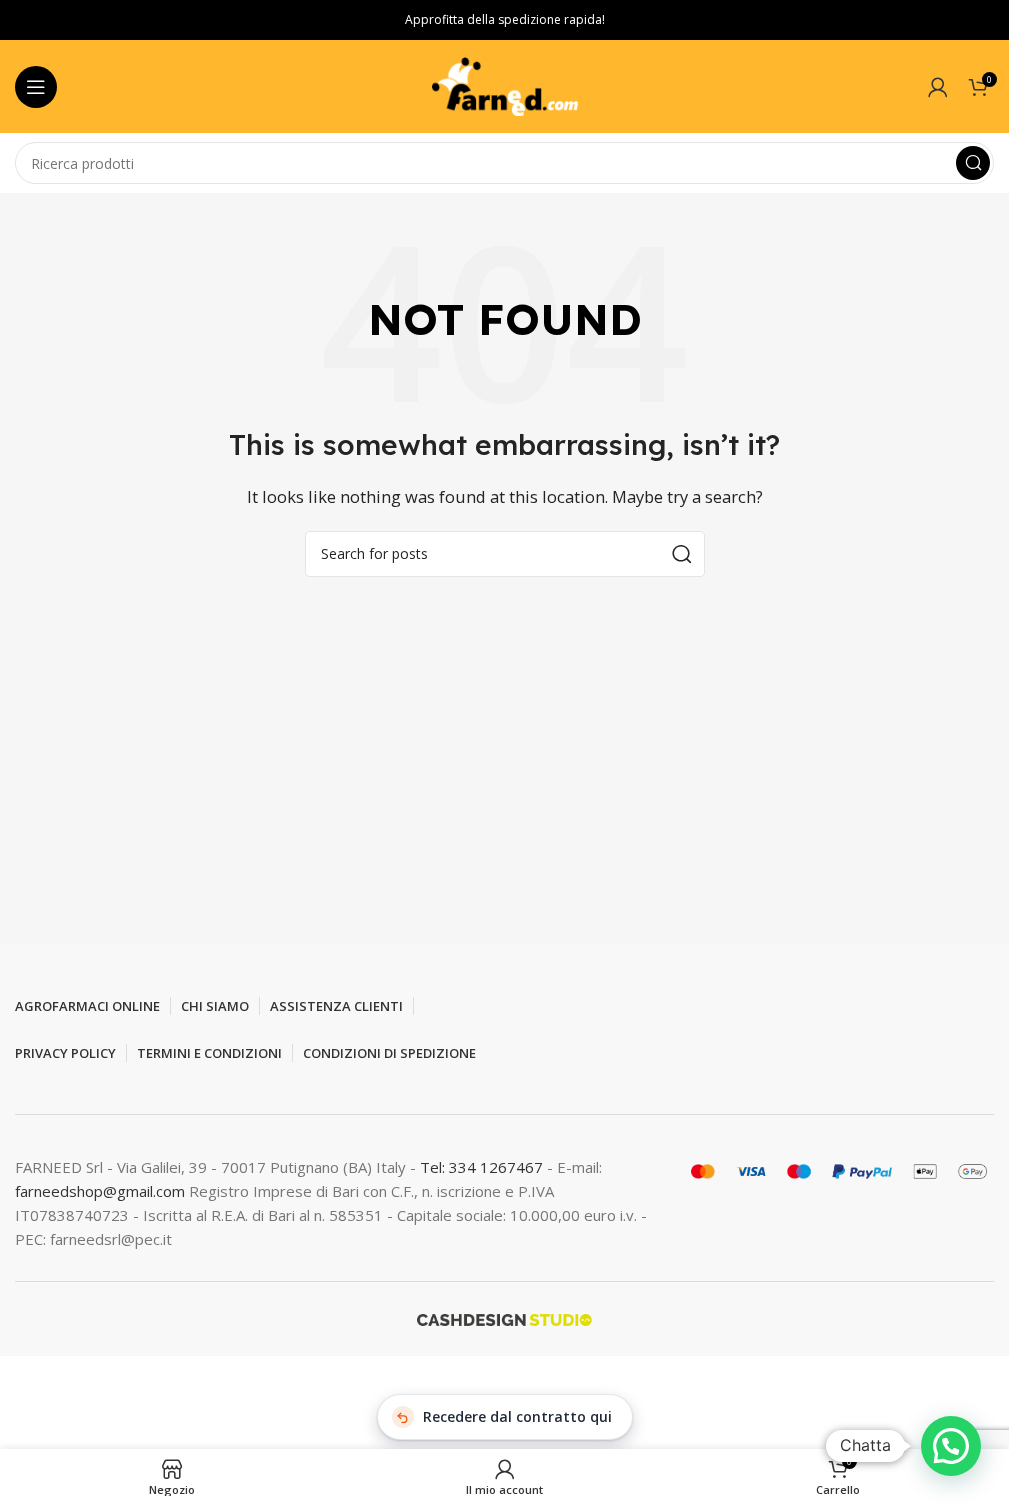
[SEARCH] (973, 163)
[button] (951, 1446)
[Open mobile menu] (36, 87)
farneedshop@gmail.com (100, 1191)
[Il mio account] (938, 87)
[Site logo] (505, 85)
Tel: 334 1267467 (483, 1167)
